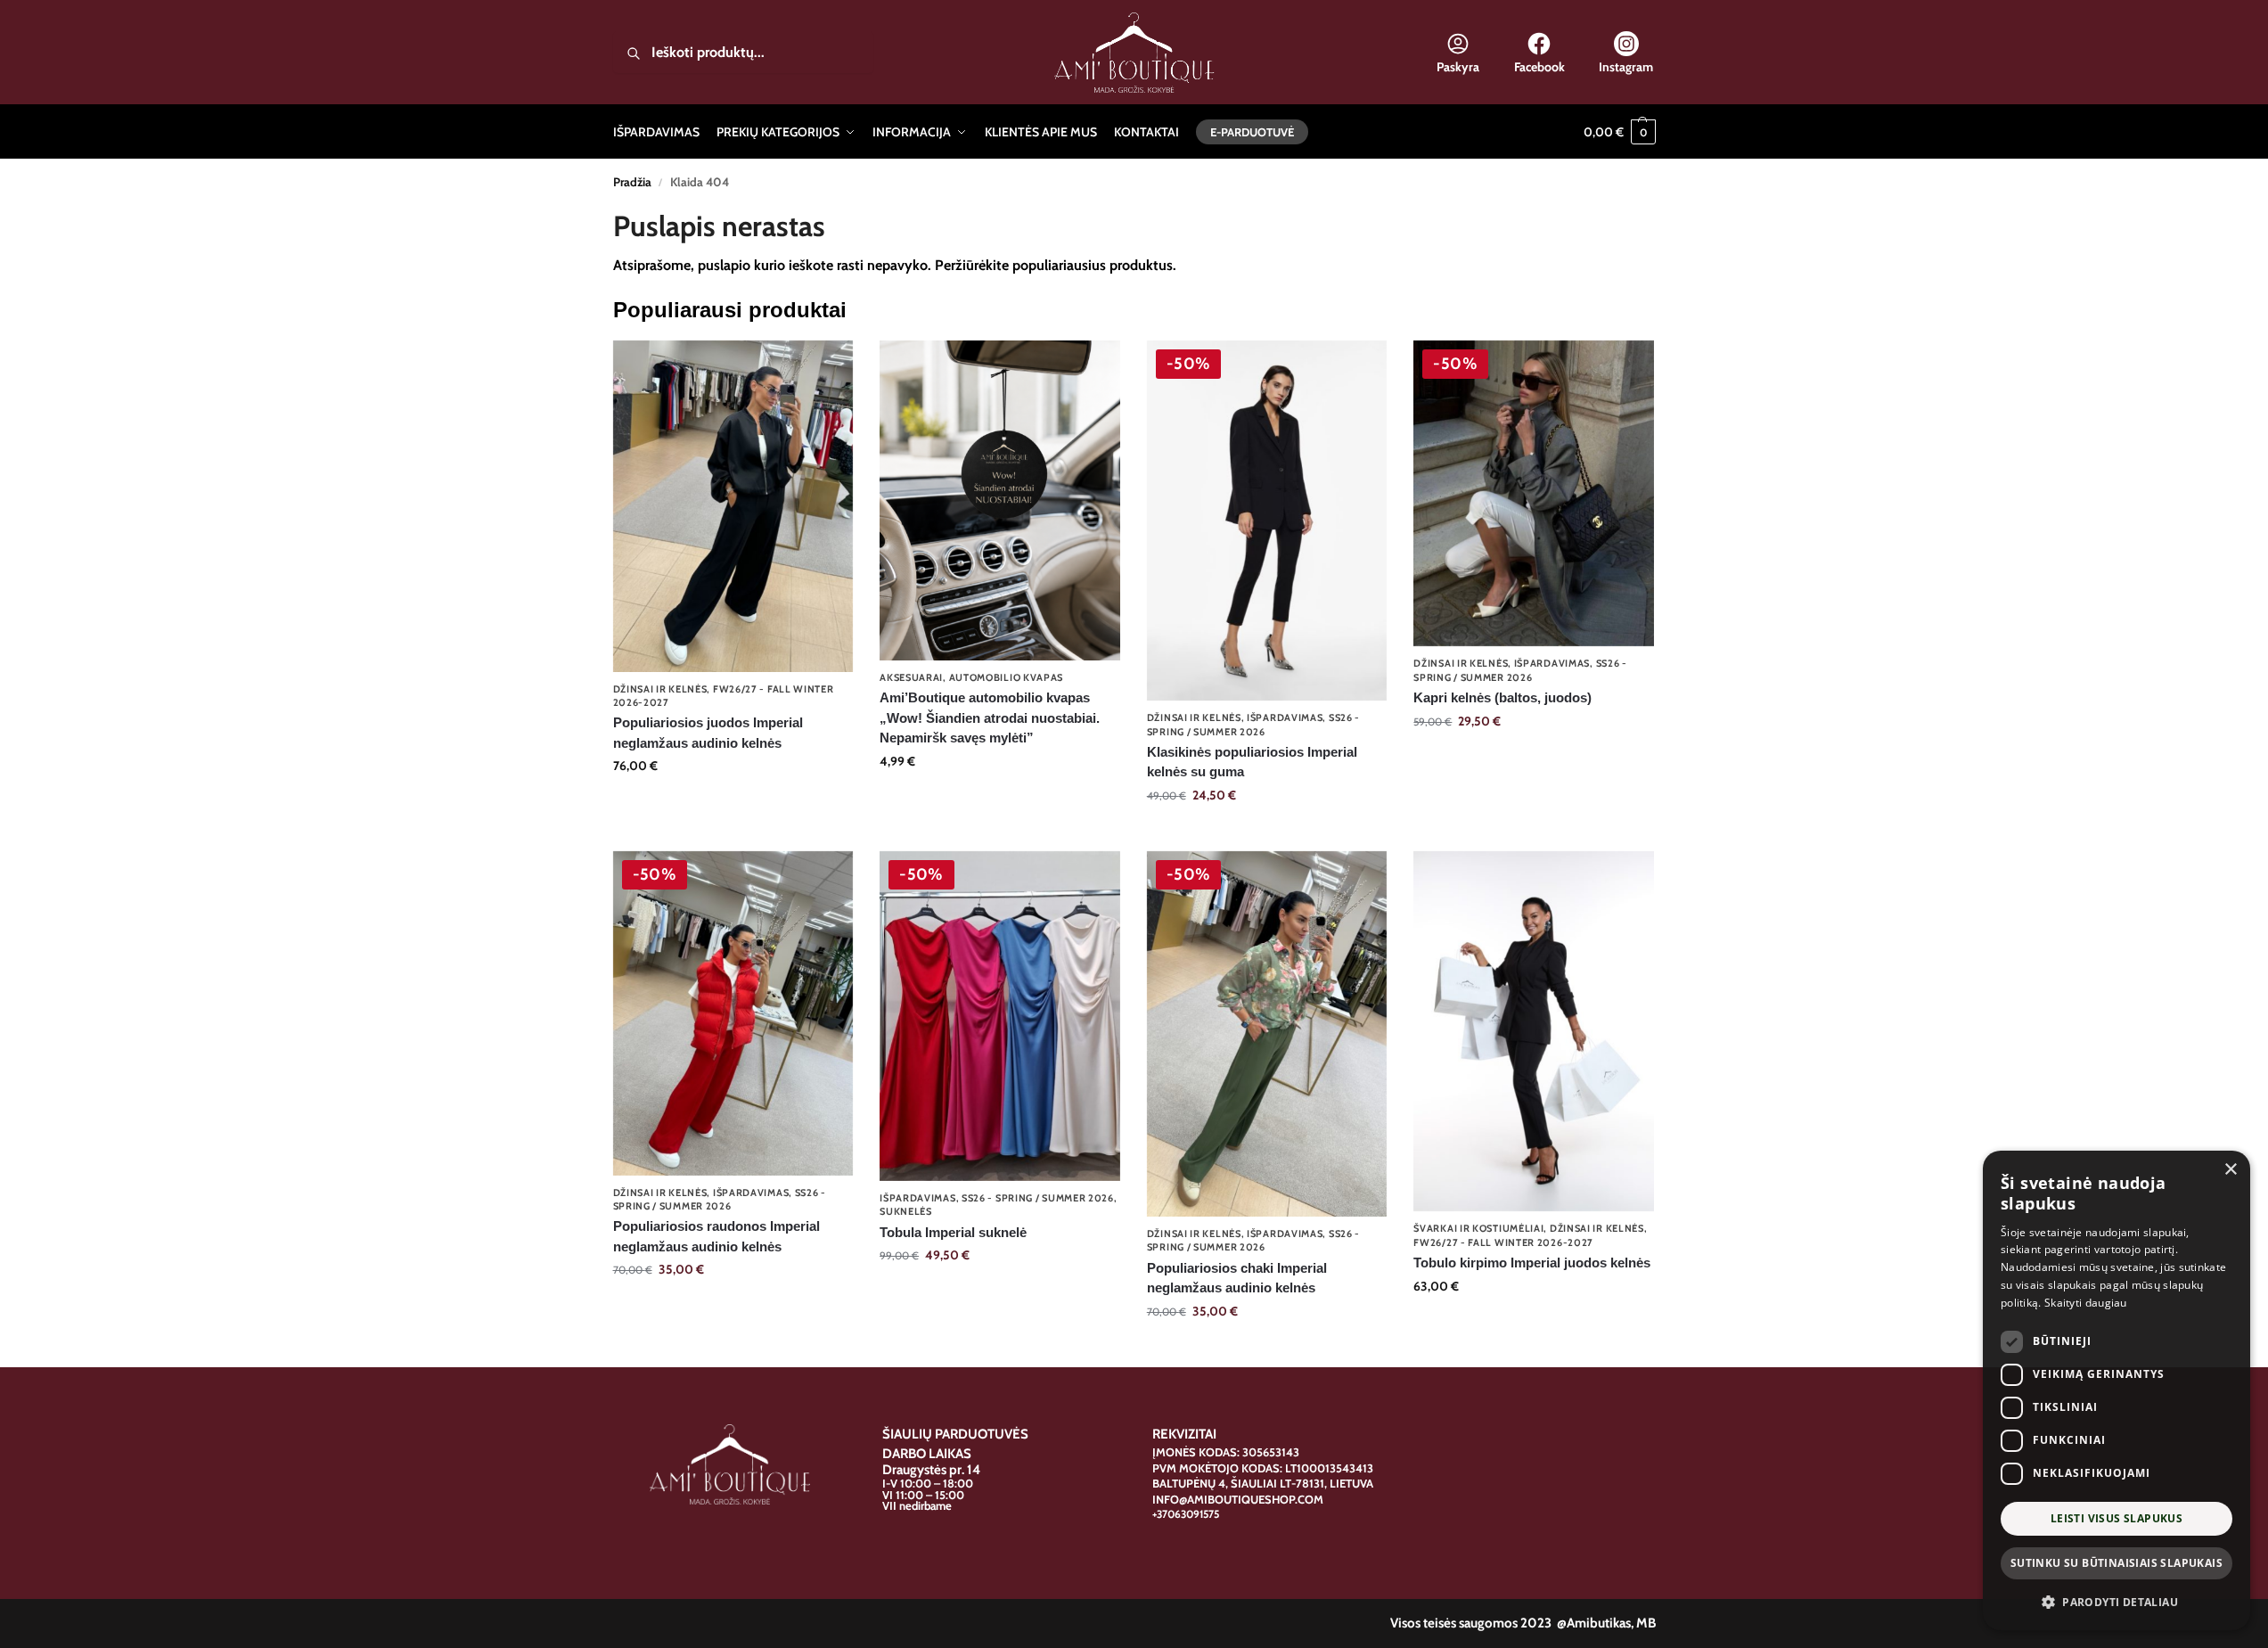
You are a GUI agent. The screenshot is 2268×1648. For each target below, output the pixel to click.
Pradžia (632, 182)
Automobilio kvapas (1007, 677)
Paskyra (1458, 67)
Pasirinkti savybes (733, 804)
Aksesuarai (911, 677)
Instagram (1626, 67)
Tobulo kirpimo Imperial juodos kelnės (1532, 1263)
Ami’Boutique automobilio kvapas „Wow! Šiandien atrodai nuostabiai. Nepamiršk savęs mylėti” (990, 717)
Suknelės (906, 1211)
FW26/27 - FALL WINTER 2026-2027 (1503, 1242)
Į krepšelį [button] (1000, 799)
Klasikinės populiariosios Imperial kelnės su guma (1252, 762)
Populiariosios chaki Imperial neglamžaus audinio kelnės (1237, 1278)
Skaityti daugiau (2086, 1303)
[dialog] (2117, 1390)
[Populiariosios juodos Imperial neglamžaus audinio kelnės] (733, 506)
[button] (1620, 132)
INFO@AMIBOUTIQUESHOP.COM (1238, 1499)
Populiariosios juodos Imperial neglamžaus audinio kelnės (708, 733)
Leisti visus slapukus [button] (2117, 1518)
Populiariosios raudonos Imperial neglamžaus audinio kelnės (716, 1236)
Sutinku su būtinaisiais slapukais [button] (2117, 1563)
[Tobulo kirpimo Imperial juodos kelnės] (1534, 1031)
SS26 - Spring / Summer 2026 (720, 1199)
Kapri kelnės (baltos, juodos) (1502, 697)
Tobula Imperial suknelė (953, 1232)
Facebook (1539, 67)
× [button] (2230, 1170)
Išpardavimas (1285, 717)
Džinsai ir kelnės (660, 689)
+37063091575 (1186, 1514)
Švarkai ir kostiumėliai (1478, 1228)
